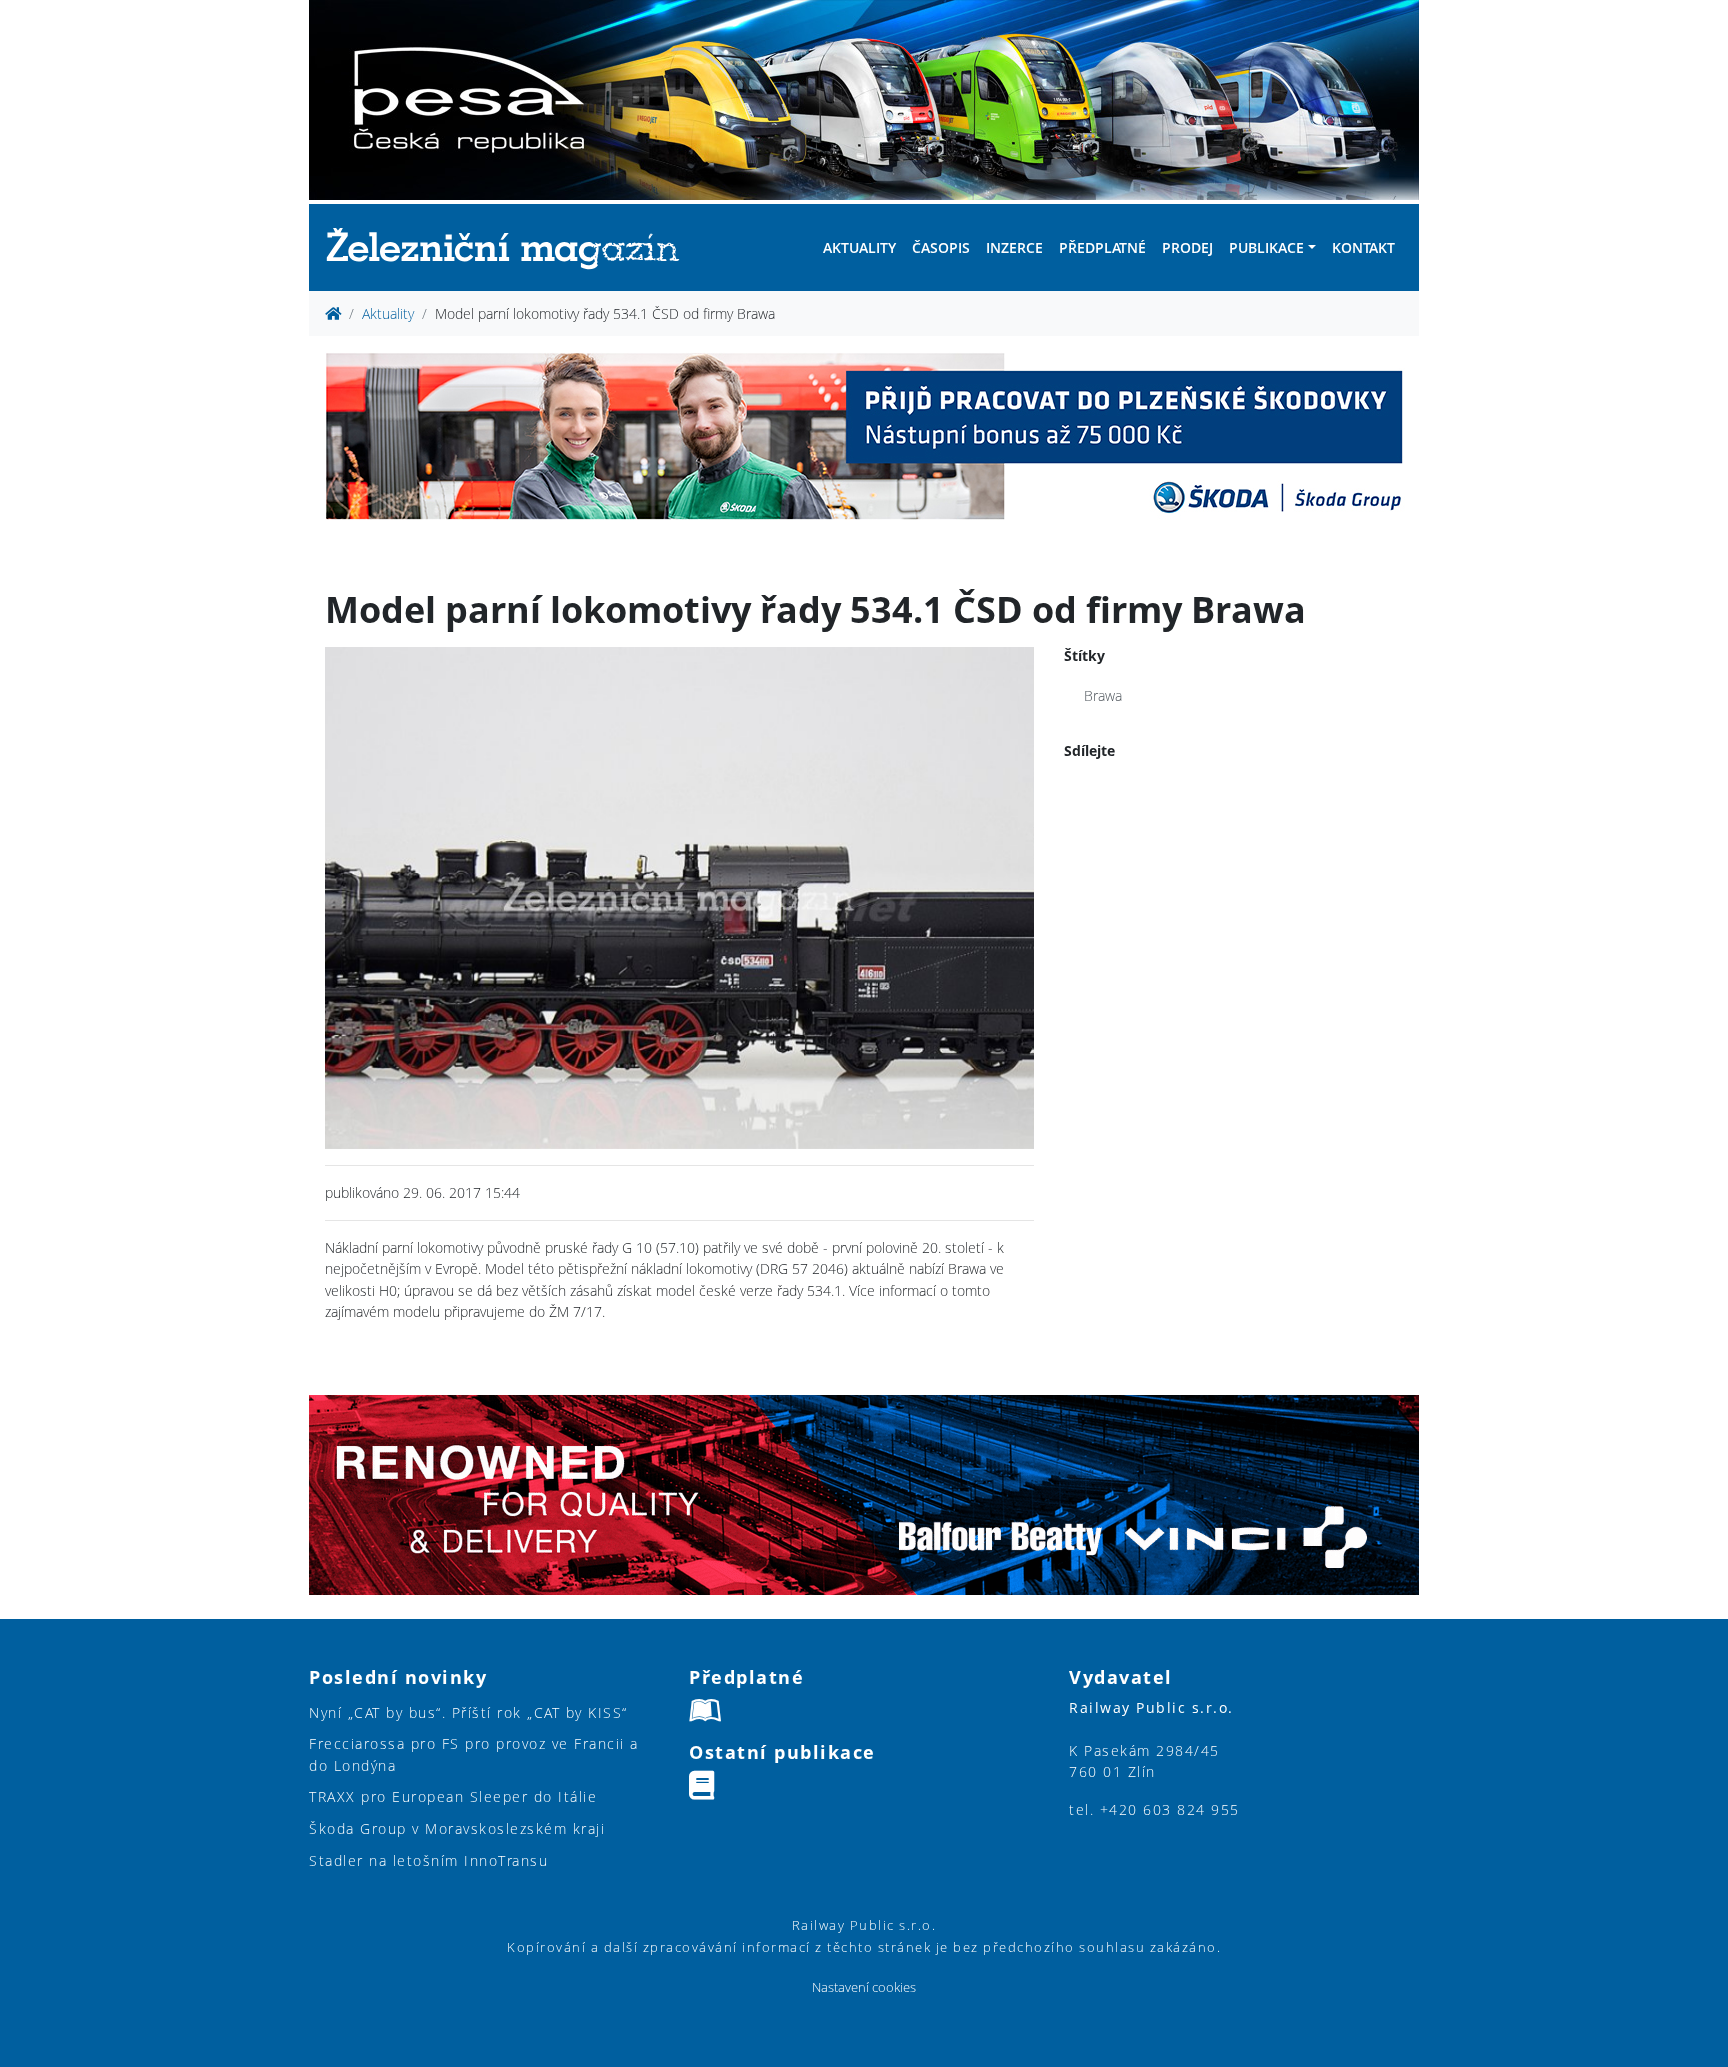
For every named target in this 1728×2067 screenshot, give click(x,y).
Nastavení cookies (864, 1987)
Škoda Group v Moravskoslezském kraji (457, 1828)
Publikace (1266, 247)
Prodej (1187, 247)
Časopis (941, 247)
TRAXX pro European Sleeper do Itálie (453, 1796)
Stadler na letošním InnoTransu (428, 1860)
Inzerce (1014, 247)
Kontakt (1363, 247)
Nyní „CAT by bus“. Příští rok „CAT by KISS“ (468, 1712)
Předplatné (1102, 247)
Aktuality (859, 247)
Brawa (1103, 695)
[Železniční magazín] (511, 247)
